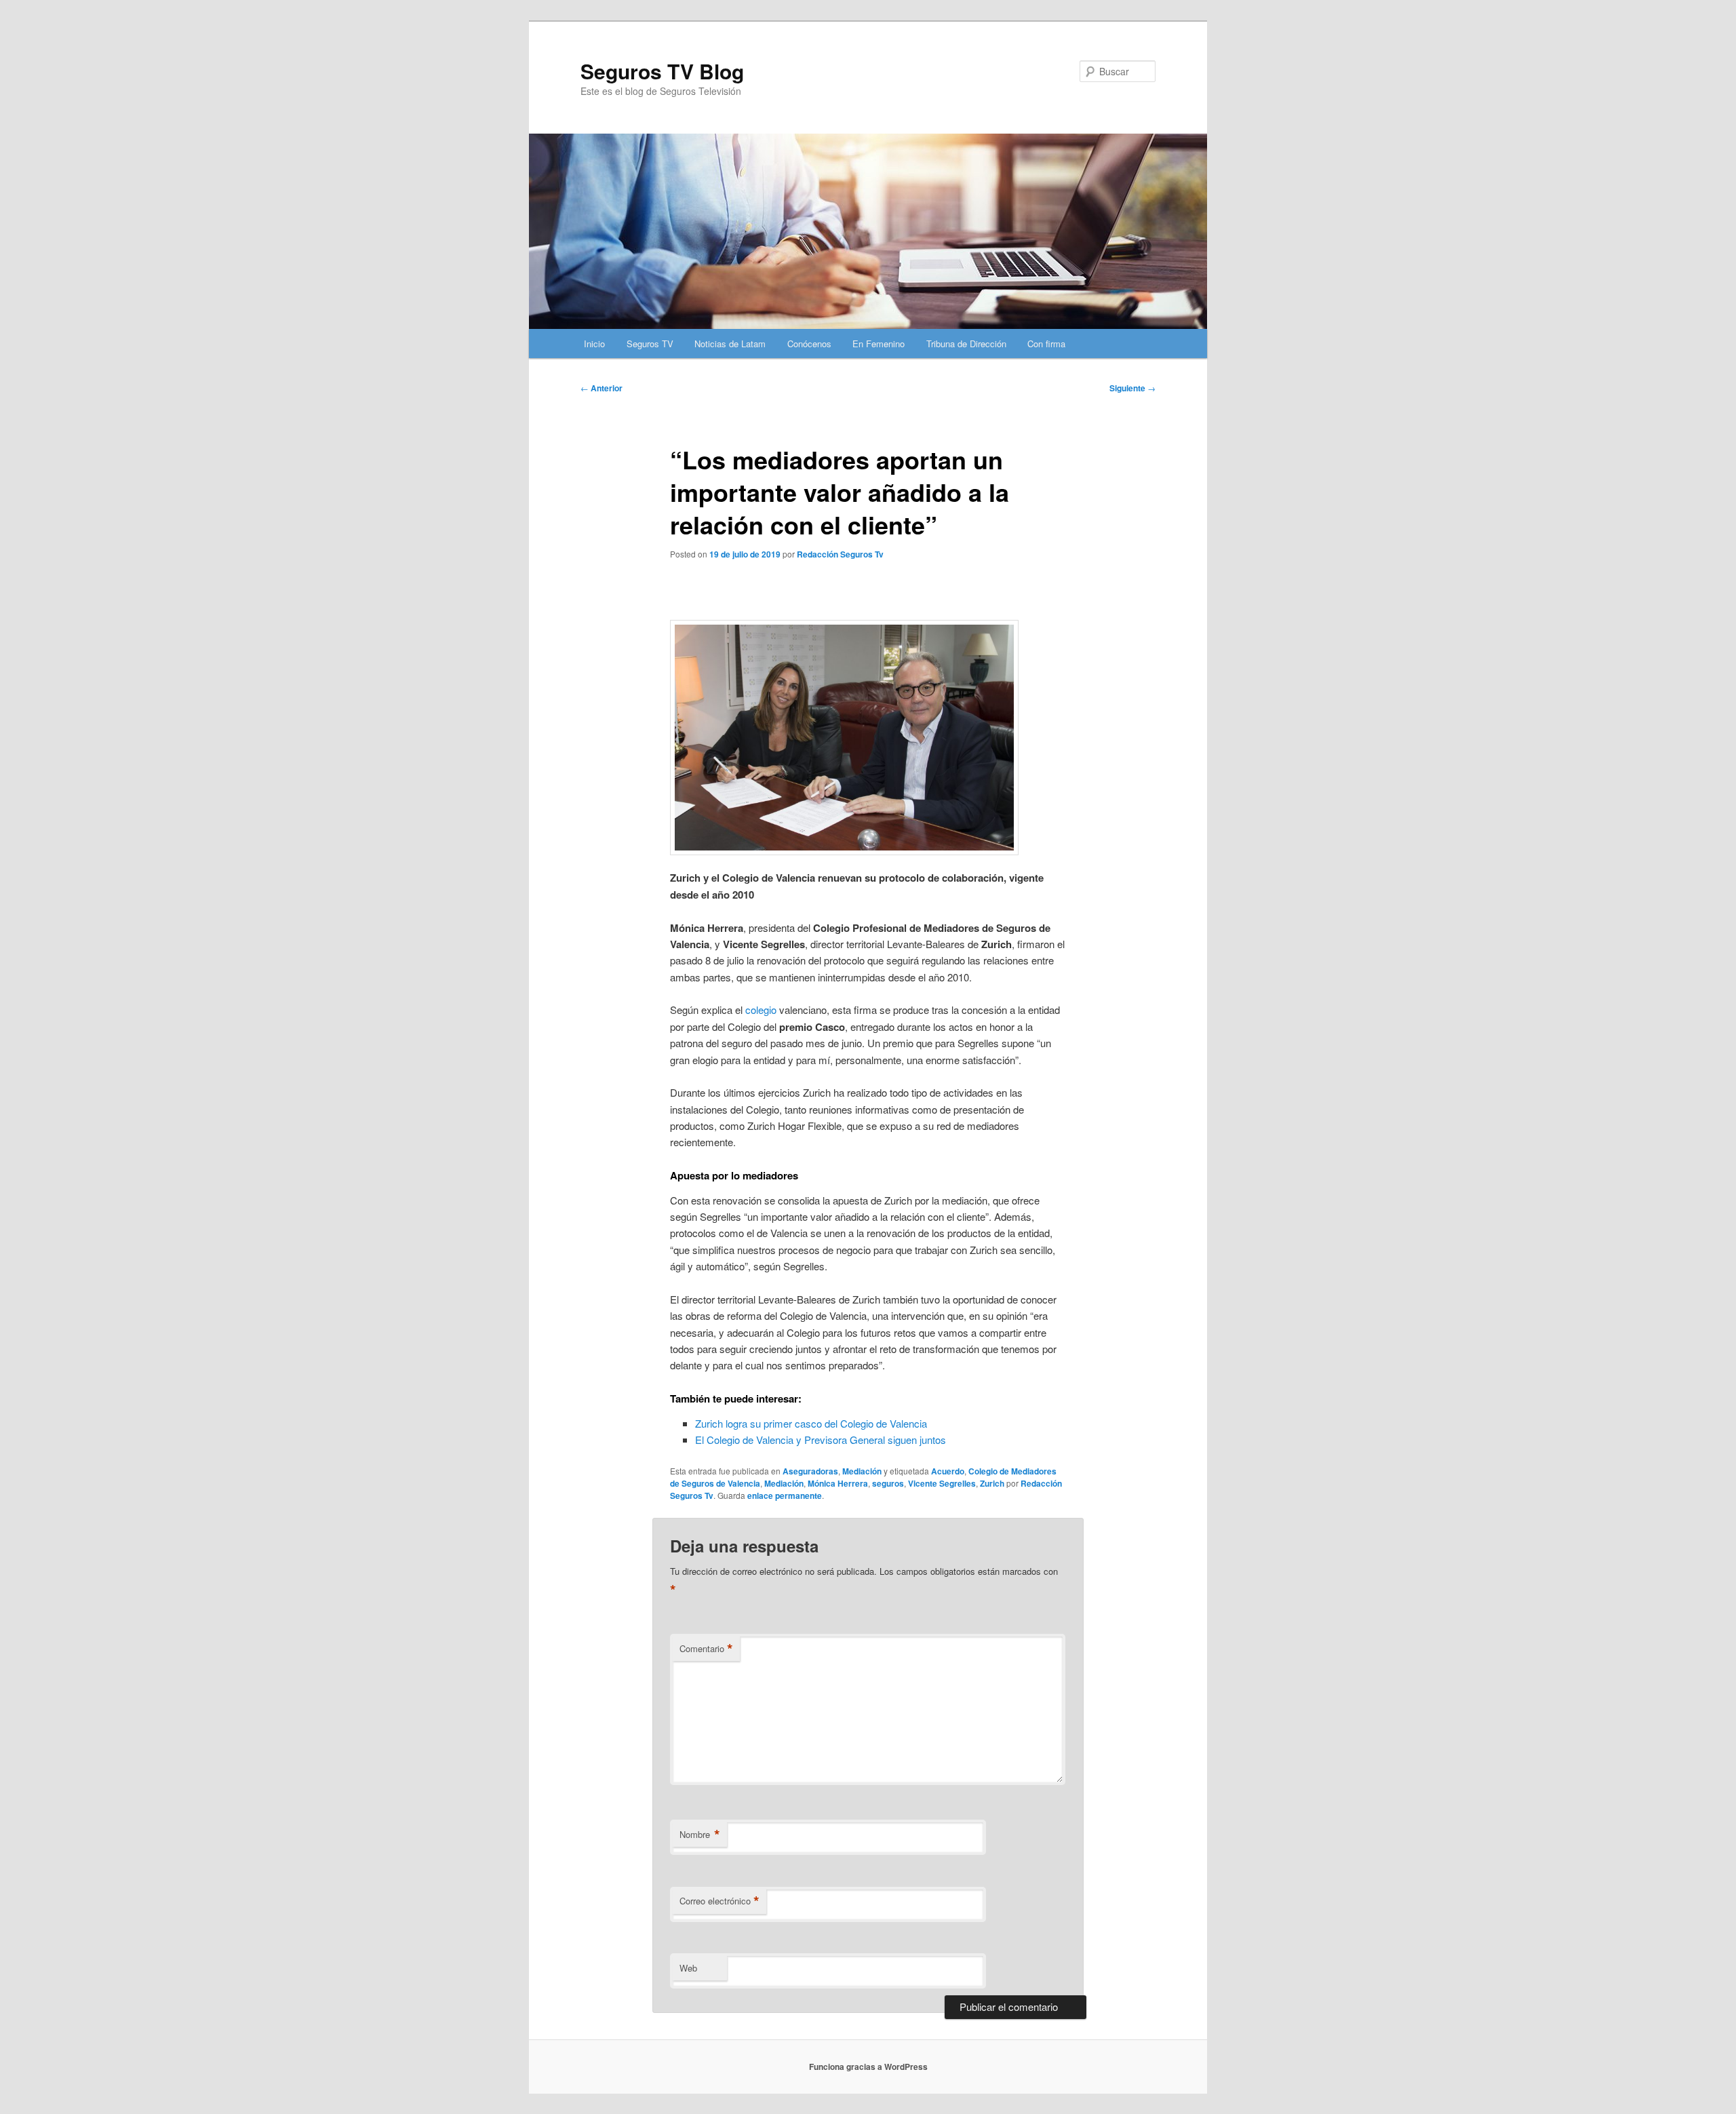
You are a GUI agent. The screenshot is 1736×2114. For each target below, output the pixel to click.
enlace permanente (785, 1495)
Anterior (601, 388)
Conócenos (809, 344)
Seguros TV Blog (662, 71)
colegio (761, 1010)
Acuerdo (948, 1471)
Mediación (862, 1471)
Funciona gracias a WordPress (868, 2067)
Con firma (1046, 344)
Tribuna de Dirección (966, 344)
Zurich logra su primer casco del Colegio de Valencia (811, 1423)
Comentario (706, 1649)
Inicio (594, 344)
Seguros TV (650, 344)
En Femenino (879, 344)
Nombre (700, 1835)
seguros (888, 1483)
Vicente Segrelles (942, 1483)
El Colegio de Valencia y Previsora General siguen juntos (821, 1440)
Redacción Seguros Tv (840, 554)
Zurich (992, 1483)
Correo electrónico (719, 1901)
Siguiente (1132, 388)
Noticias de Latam (730, 344)
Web (688, 1968)
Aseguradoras (810, 1471)
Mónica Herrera (838, 1483)
